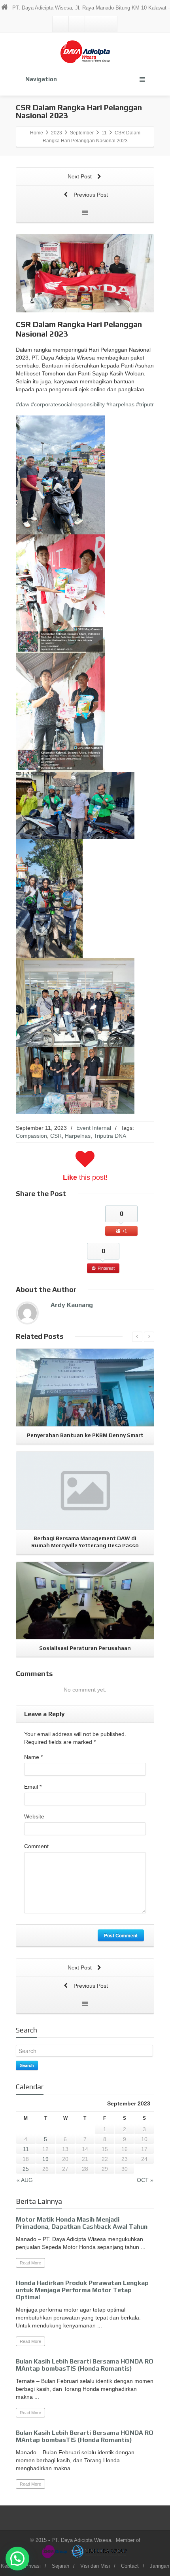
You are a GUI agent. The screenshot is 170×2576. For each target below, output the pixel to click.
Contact (130, 2566)
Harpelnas (78, 1136)
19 (45, 2159)
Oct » (145, 2180)
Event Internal (94, 1128)
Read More (30, 2263)
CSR (56, 1136)
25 (26, 2169)
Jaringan (160, 2566)
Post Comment (121, 1935)
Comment (36, 1846)
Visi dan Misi (95, 2566)
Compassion (31, 1136)
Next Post (80, 176)
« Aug (25, 2180)
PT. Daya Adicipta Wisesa (81, 2540)
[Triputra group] (100, 2551)
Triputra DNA (110, 1136)
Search (27, 2065)
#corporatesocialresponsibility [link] (68, 404)
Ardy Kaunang (72, 1305)
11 (26, 2149)
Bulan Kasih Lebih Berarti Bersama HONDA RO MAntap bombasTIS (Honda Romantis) (85, 2365)
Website (34, 1816)
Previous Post (90, 195)
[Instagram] (93, 24)
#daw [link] (23, 404)
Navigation (41, 79)
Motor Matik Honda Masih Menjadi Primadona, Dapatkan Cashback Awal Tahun (82, 2223)
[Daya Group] (56, 2551)
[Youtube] (109, 24)
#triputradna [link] (151, 404)
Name (33, 1757)
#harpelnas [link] (120, 404)
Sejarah (60, 2566)
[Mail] (60, 24)
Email (33, 1787)
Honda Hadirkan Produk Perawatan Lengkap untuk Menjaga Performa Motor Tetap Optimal (82, 2290)
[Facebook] (77, 24)
